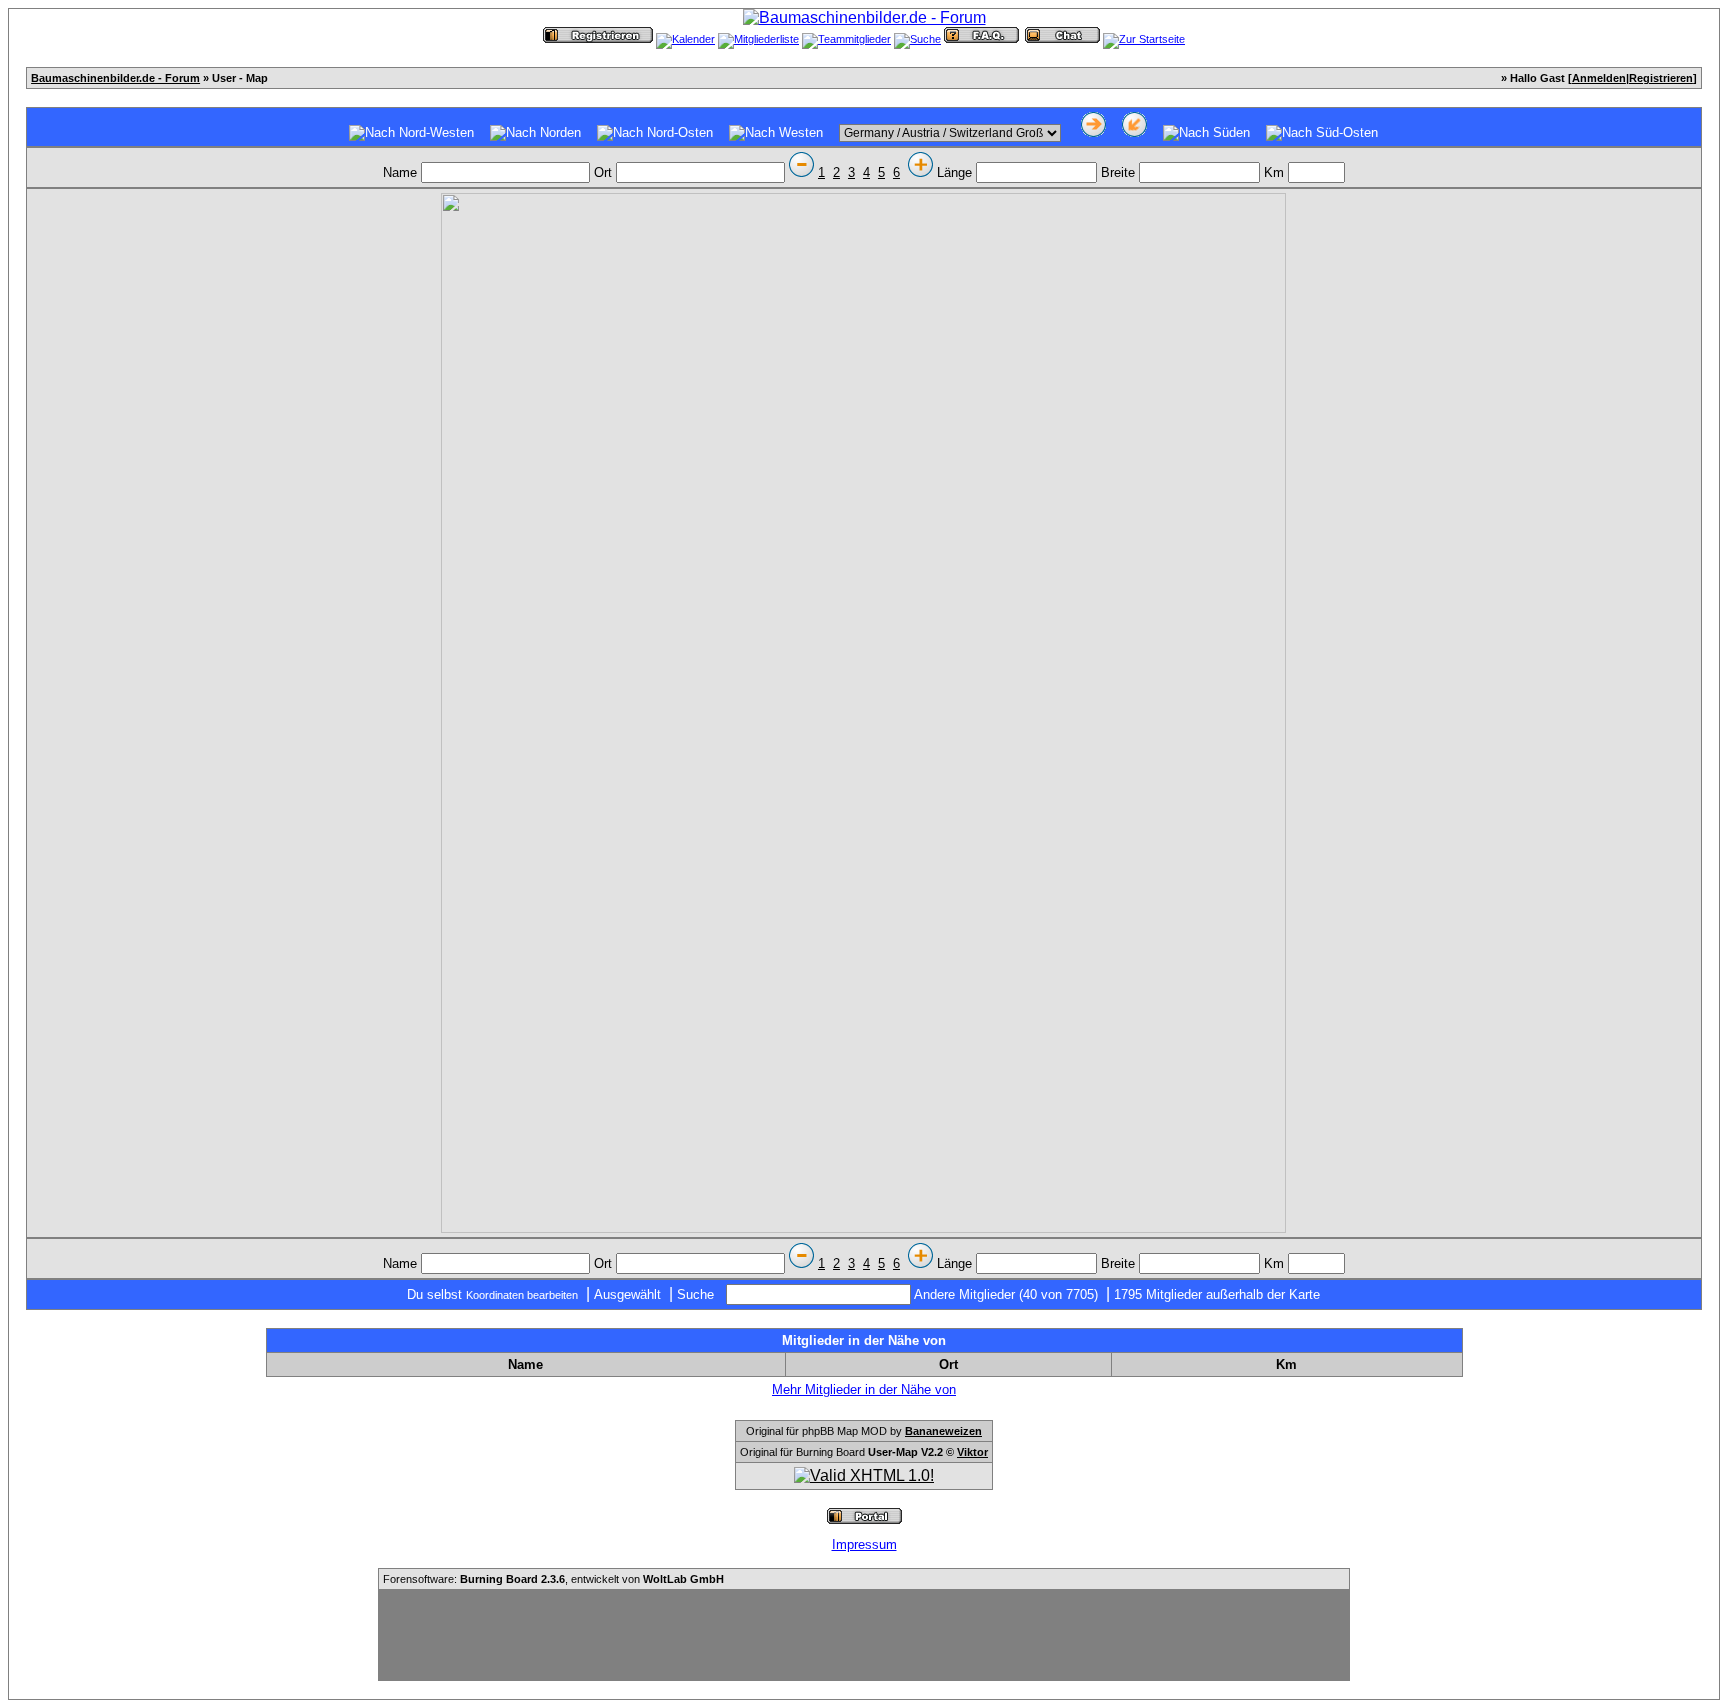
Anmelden (1599, 78)
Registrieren (1661, 78)
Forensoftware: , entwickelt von (553, 1579)
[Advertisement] (864, 1635)
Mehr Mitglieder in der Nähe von (864, 1389)
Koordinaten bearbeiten (522, 1295)
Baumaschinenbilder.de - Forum (115, 78)
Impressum (864, 1544)
